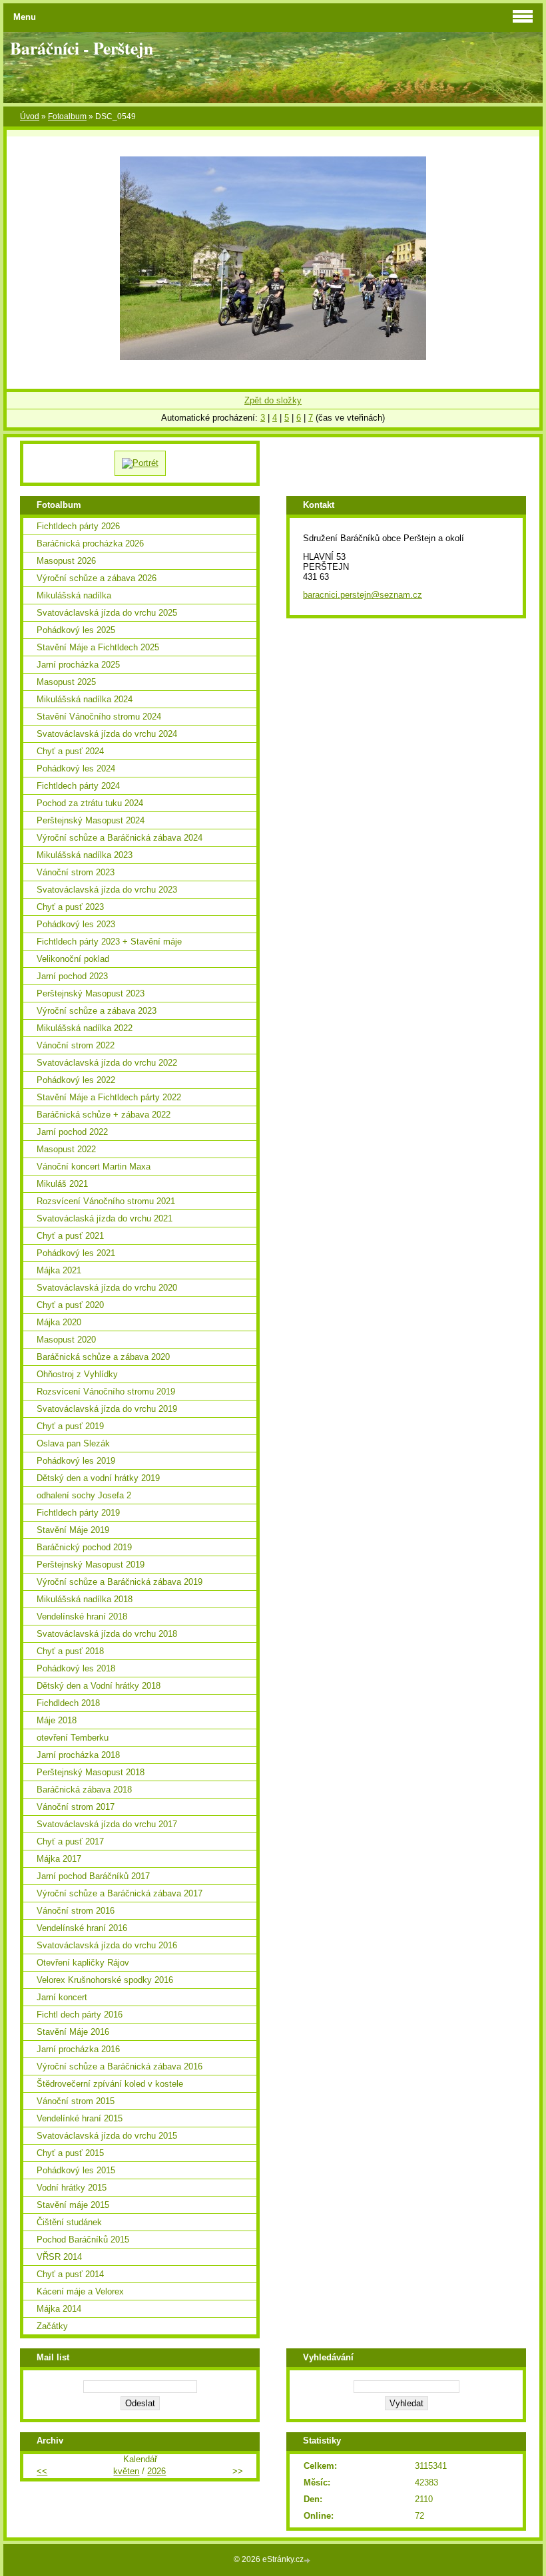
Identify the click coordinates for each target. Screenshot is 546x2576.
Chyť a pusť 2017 (70, 1841)
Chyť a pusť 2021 (70, 1236)
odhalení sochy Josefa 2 (84, 1495)
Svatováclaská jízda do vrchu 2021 (105, 1218)
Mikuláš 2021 (62, 1184)
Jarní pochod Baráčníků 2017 (93, 1876)
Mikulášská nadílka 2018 (85, 1599)
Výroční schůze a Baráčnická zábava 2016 (120, 2066)
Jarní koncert (62, 1997)
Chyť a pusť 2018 (70, 1651)
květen (126, 2471)
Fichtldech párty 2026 (78, 526)
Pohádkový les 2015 (76, 2170)
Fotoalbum (67, 116)
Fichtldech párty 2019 (78, 1513)
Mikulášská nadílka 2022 (85, 1028)
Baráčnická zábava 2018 (84, 1790)
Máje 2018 (57, 1720)
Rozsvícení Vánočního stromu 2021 (106, 1201)
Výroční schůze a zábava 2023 (97, 1011)
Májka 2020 (59, 1322)
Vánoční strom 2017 (76, 1807)
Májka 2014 (59, 2309)
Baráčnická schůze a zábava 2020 (103, 1357)
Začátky (52, 2326)
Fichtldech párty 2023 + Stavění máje (109, 942)
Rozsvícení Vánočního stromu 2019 (106, 1392)
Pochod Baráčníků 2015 (83, 2240)
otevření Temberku (73, 1738)
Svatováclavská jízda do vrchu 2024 (107, 734)
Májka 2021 (59, 1270)
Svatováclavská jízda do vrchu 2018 (107, 1634)
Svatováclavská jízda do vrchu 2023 (107, 890)
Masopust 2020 (66, 1340)
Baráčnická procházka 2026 (90, 543)
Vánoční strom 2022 (76, 1045)
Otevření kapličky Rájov (83, 1963)
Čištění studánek (69, 2222)
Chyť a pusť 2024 (70, 751)
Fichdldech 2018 (68, 1703)
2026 (156, 2471)
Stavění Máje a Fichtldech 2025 (98, 647)
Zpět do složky (273, 400)
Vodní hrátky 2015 (72, 2188)
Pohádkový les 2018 (76, 1668)
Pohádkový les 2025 (76, 630)
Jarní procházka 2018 (78, 1755)
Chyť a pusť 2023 (70, 907)
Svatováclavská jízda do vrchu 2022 (107, 1063)
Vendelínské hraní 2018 (82, 1616)
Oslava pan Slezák (73, 1443)
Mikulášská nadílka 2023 (85, 855)
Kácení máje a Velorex (80, 2291)
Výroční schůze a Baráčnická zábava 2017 (120, 1893)
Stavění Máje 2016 (73, 2032)
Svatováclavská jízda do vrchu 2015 (107, 2136)
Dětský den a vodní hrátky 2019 (98, 1478)
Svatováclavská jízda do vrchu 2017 (107, 1824)
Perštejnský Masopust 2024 (91, 820)
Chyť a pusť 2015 (70, 2153)
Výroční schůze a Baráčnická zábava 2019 (120, 1582)
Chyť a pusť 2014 (70, 2274)
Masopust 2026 (66, 561)
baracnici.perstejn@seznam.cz (363, 595)
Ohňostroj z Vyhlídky (77, 1374)
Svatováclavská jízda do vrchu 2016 (107, 1945)
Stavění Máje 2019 (73, 1530)
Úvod (30, 116)
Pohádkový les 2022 (76, 1080)
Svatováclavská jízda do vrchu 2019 (107, 1409)
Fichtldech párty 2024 (78, 786)
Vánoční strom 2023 (76, 872)
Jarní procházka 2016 (78, 2049)
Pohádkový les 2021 (76, 1253)
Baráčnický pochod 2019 (84, 1547)
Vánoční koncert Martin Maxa (94, 1167)
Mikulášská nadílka (74, 595)
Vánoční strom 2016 (76, 1911)
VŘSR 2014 (59, 2257)
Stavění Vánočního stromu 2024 (99, 717)
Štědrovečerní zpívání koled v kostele (110, 2084)
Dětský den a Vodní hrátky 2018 (99, 1686)
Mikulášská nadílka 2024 (85, 699)
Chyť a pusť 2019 (70, 1426)
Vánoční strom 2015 (76, 2101)
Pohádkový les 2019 (76, 1461)
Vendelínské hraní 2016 (82, 1928)
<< (42, 2471)
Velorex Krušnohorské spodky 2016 (105, 1980)
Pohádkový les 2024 (76, 768)
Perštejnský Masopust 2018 (91, 1772)
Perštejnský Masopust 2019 (91, 1565)
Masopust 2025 (66, 682)
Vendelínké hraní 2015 (80, 2118)
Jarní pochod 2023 (72, 976)
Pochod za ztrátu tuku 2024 (90, 803)
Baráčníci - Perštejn (82, 48)
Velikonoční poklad (73, 959)
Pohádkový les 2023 (76, 924)
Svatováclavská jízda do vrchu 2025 (107, 613)
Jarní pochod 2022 (72, 1132)
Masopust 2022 (66, 1149)
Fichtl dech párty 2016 (80, 2015)
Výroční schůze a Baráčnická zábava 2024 (120, 838)
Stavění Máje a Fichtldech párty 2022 (109, 1097)
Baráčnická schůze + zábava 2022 (104, 1115)
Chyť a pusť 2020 (70, 1305)
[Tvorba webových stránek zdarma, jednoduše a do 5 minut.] (308, 2560)
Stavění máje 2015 (73, 2205)
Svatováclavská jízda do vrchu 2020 (107, 1288)
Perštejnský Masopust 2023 (91, 993)
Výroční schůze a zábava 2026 (97, 578)
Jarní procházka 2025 (78, 665)
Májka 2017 (59, 1859)
